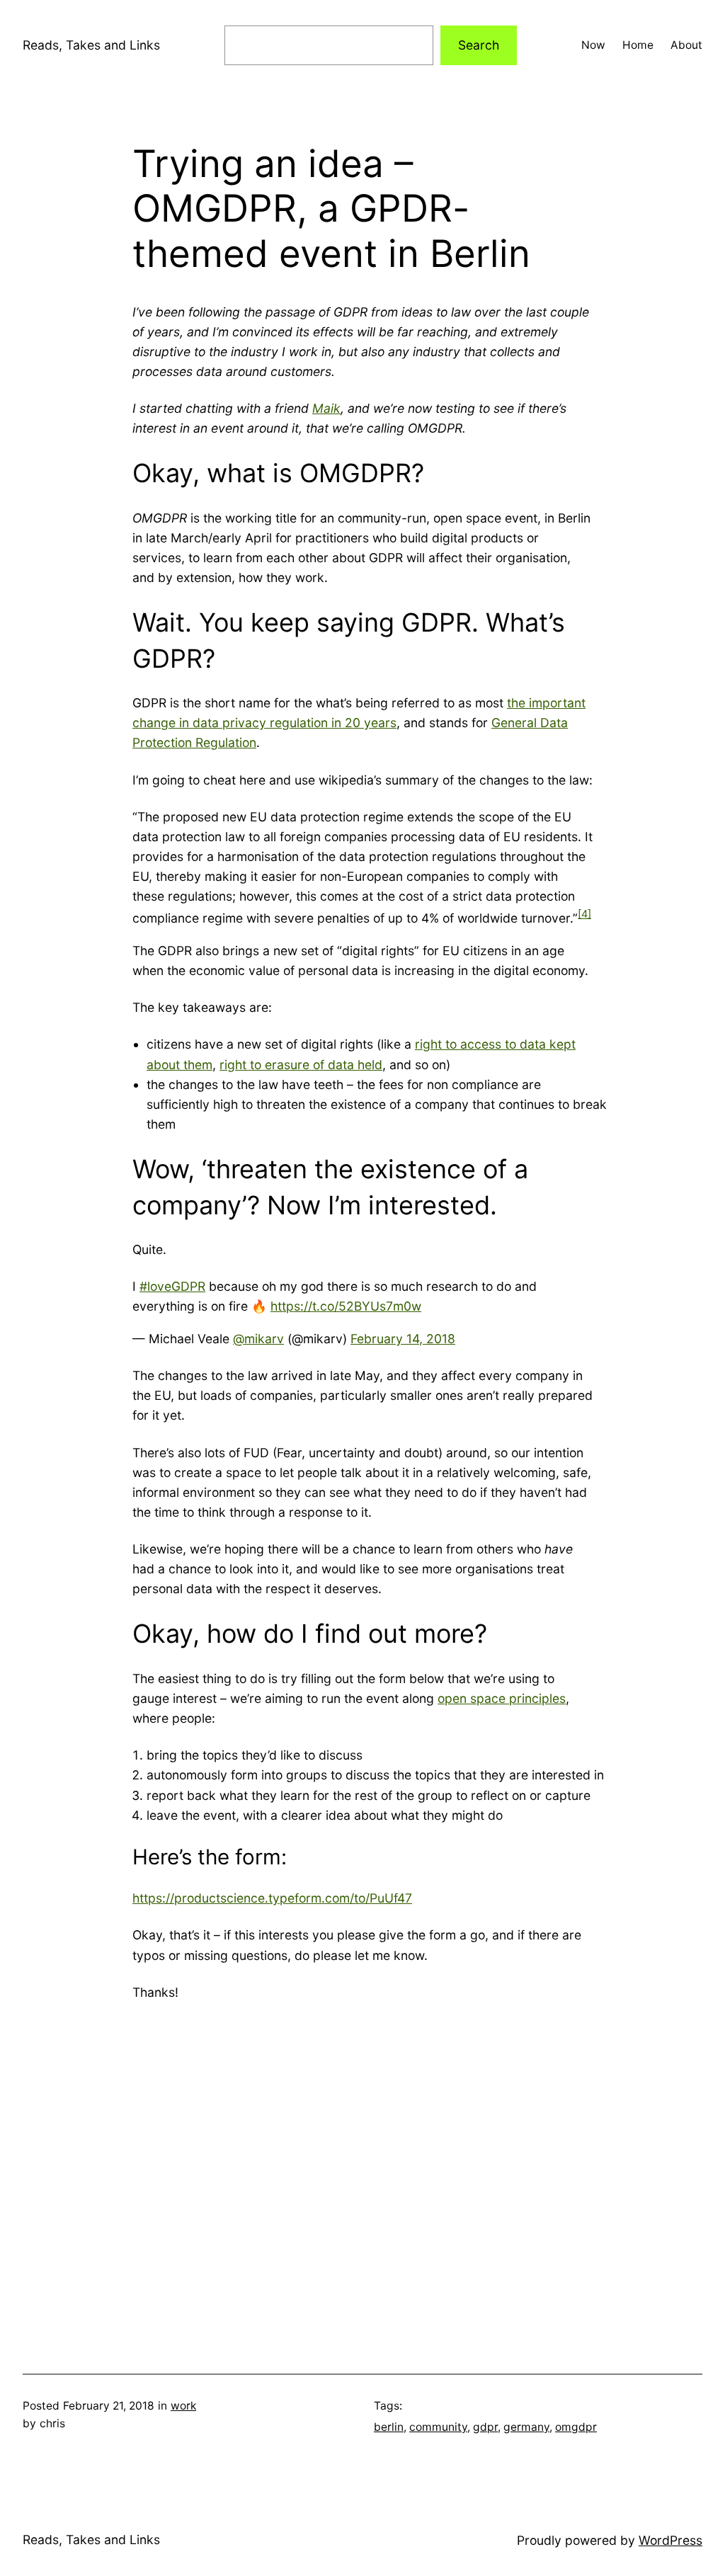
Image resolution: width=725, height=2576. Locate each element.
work (183, 2406)
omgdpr (576, 2427)
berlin (389, 2427)
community (438, 2427)
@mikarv (258, 1339)
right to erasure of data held (301, 1065)
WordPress (670, 2540)
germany (526, 2427)
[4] (584, 914)
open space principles (502, 1698)
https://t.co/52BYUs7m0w (346, 1306)
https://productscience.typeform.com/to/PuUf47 (272, 1898)
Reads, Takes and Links (91, 45)
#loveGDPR (172, 1286)
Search (479, 45)
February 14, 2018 (403, 1339)
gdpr (485, 2427)
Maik (326, 408)
